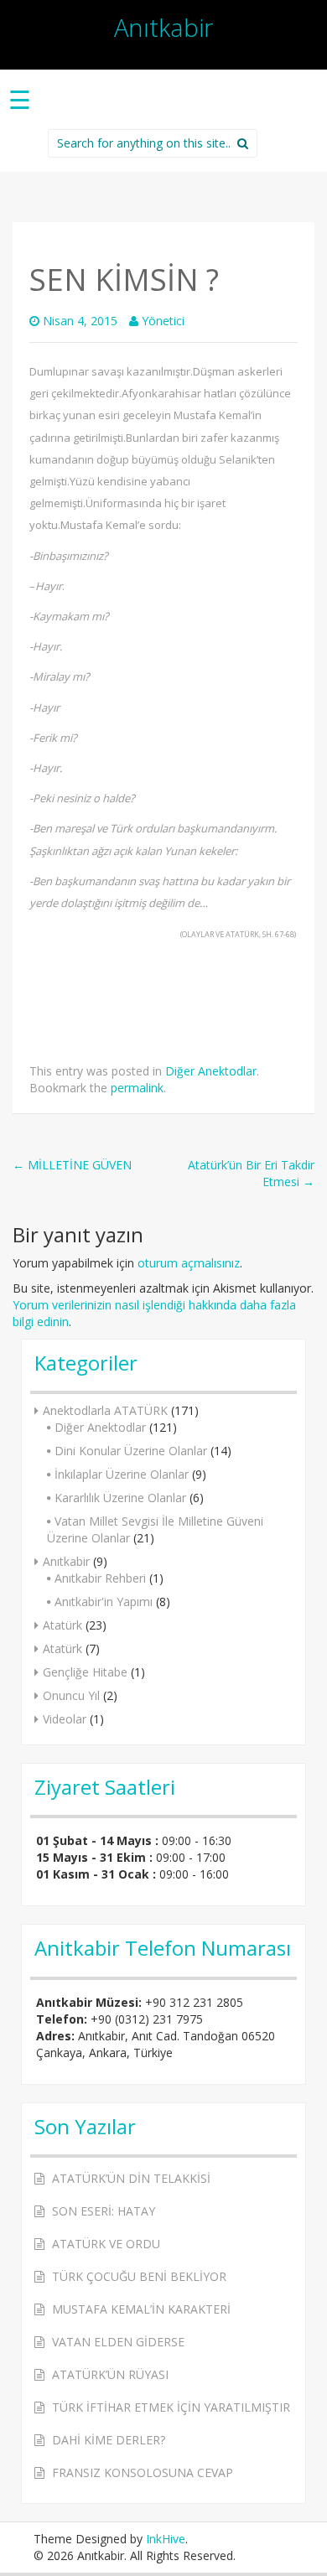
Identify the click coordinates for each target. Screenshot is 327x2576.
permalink (137, 1088)
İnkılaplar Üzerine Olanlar (122, 1474)
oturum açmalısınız (189, 1263)
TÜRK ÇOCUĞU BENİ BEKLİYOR (139, 2276)
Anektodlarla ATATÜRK (105, 1410)
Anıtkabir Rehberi (100, 1578)
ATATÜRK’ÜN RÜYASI (110, 2374)
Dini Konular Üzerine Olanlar (131, 1451)
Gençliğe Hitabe (85, 1672)
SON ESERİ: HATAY (104, 2211)
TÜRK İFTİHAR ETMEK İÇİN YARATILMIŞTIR (171, 2407)
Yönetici (163, 321)
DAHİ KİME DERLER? (109, 2440)
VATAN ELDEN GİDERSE (118, 2342)
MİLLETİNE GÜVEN (72, 1165)
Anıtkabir (163, 27)
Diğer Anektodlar (211, 1071)
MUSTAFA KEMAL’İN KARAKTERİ (141, 2309)
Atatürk (62, 1625)
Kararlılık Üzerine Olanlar (120, 1498)
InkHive (166, 2539)
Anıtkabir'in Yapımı (104, 1602)
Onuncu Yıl (71, 1695)
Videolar (65, 1719)
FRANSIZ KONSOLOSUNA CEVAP (143, 2472)
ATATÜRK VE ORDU (106, 2244)
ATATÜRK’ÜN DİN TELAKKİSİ (131, 2178)
